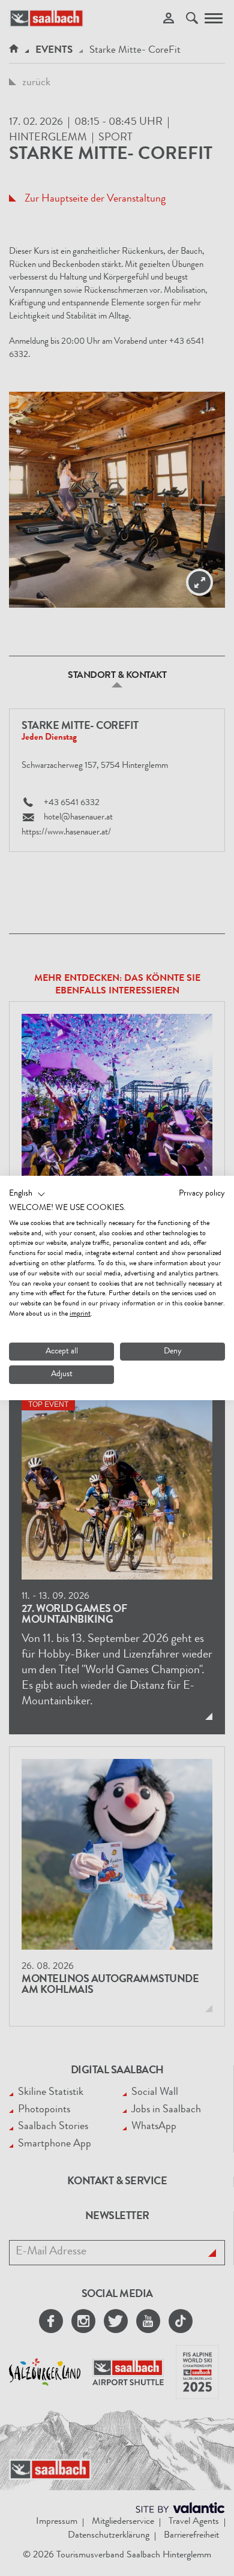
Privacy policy (202, 1194)
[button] (27, 1194)
